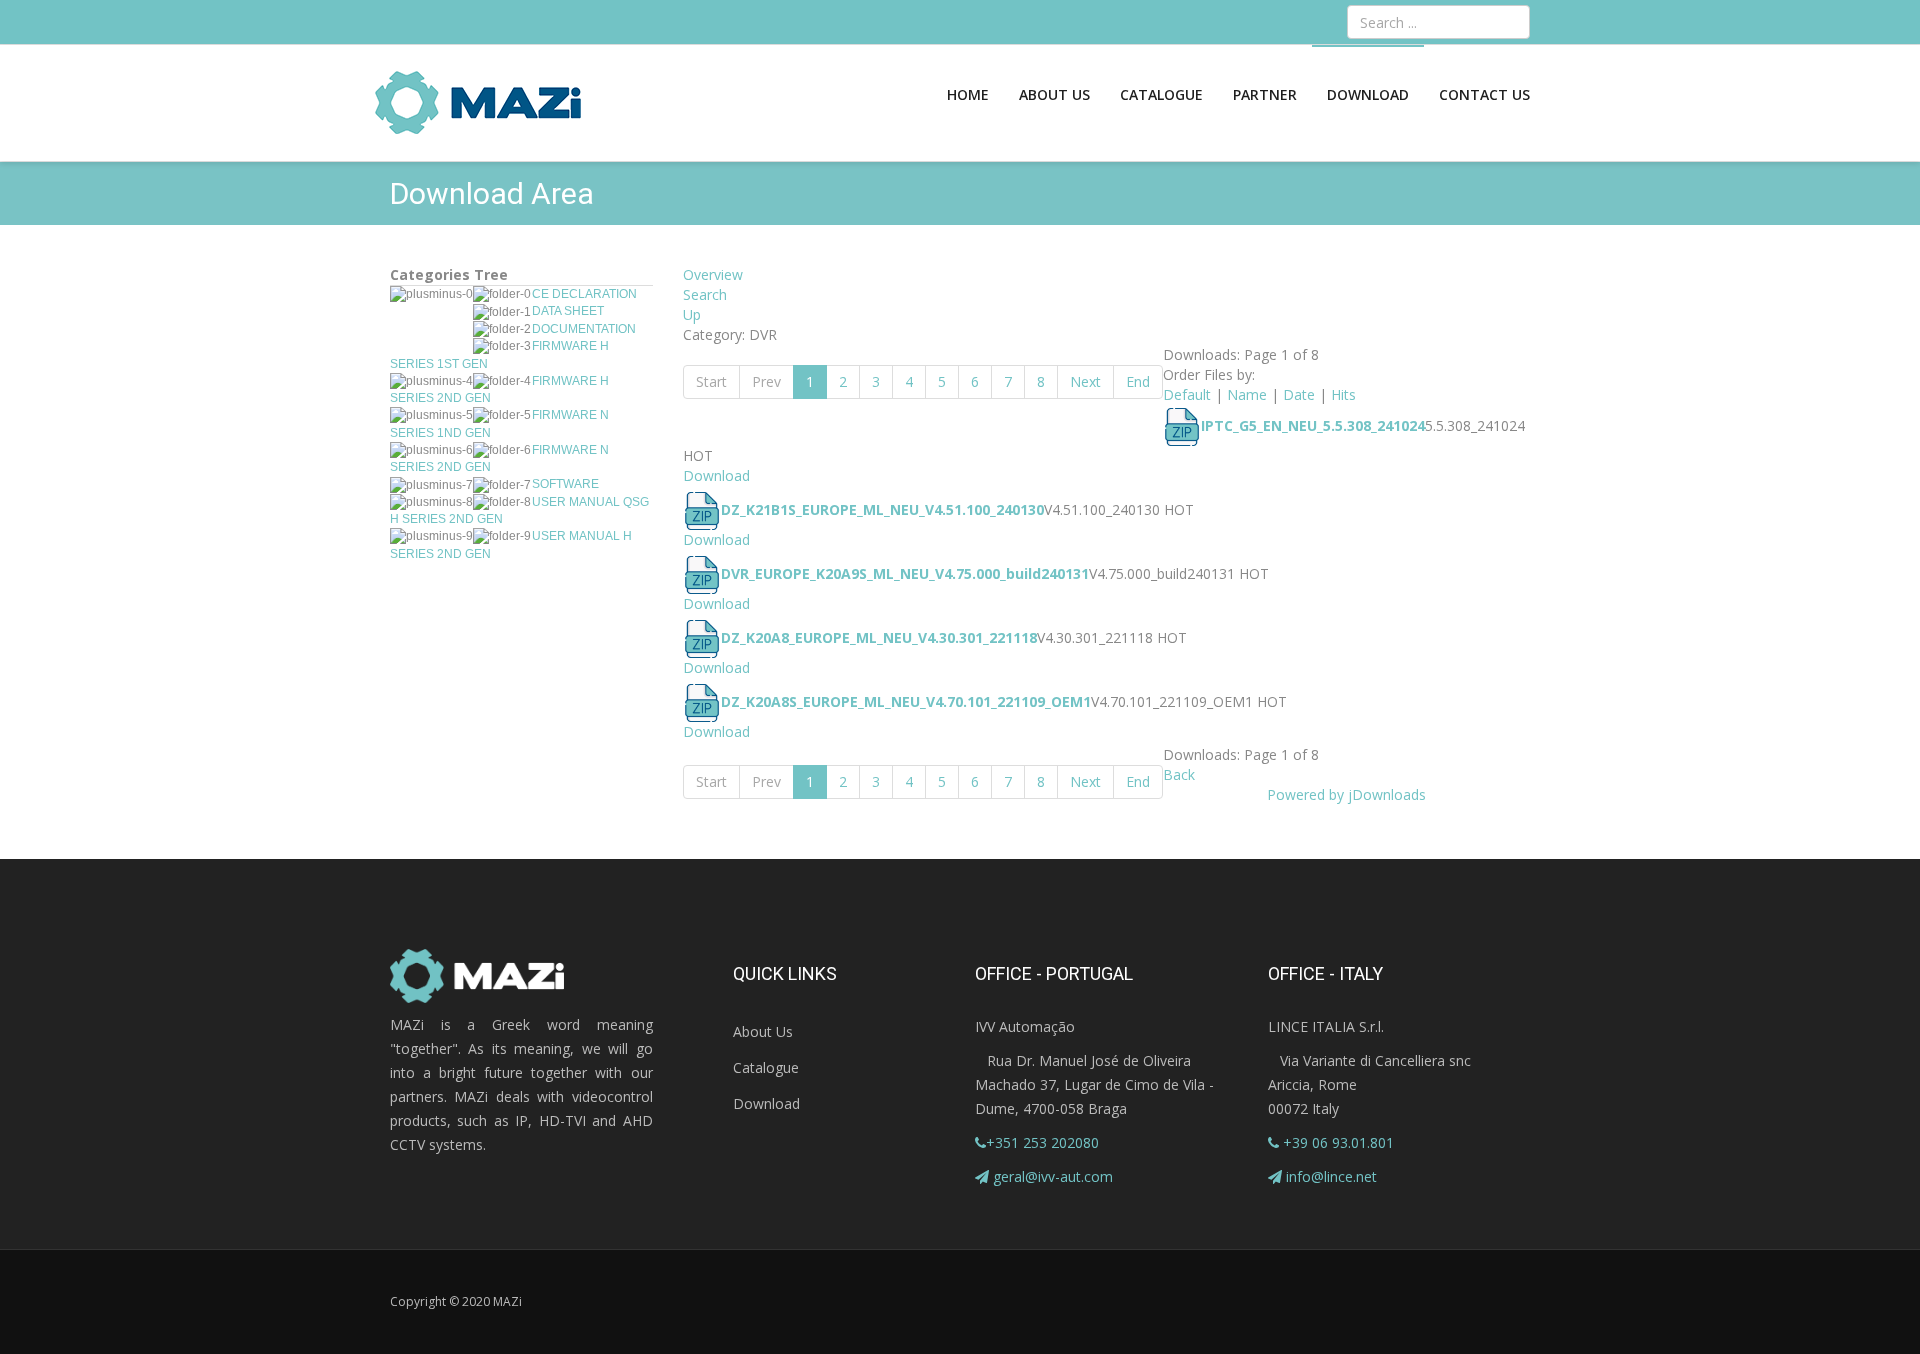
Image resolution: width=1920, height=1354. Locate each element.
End (1138, 381)
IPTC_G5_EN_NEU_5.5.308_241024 (1313, 425)
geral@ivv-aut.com (1053, 1176)
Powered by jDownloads (1346, 794)
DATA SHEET (568, 311)
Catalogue (1161, 94)
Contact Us (1484, 94)
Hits (1343, 394)
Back (1179, 774)
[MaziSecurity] (479, 103)
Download (1368, 94)
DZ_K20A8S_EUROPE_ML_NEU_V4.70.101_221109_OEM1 (906, 701)
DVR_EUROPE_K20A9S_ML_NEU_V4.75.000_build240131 (905, 573)
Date (1299, 394)
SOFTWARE (565, 484)
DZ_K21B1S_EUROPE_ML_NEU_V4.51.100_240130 (882, 509)
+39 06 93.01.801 (1336, 1142)
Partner (1265, 94)
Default (1187, 394)
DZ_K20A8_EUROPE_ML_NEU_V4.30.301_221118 (879, 637)
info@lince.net (1331, 1176)
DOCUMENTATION (584, 329)
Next (1085, 381)
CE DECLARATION (584, 294)
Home (968, 94)
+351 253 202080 (1042, 1142)
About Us (1054, 94)
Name (1247, 394)
